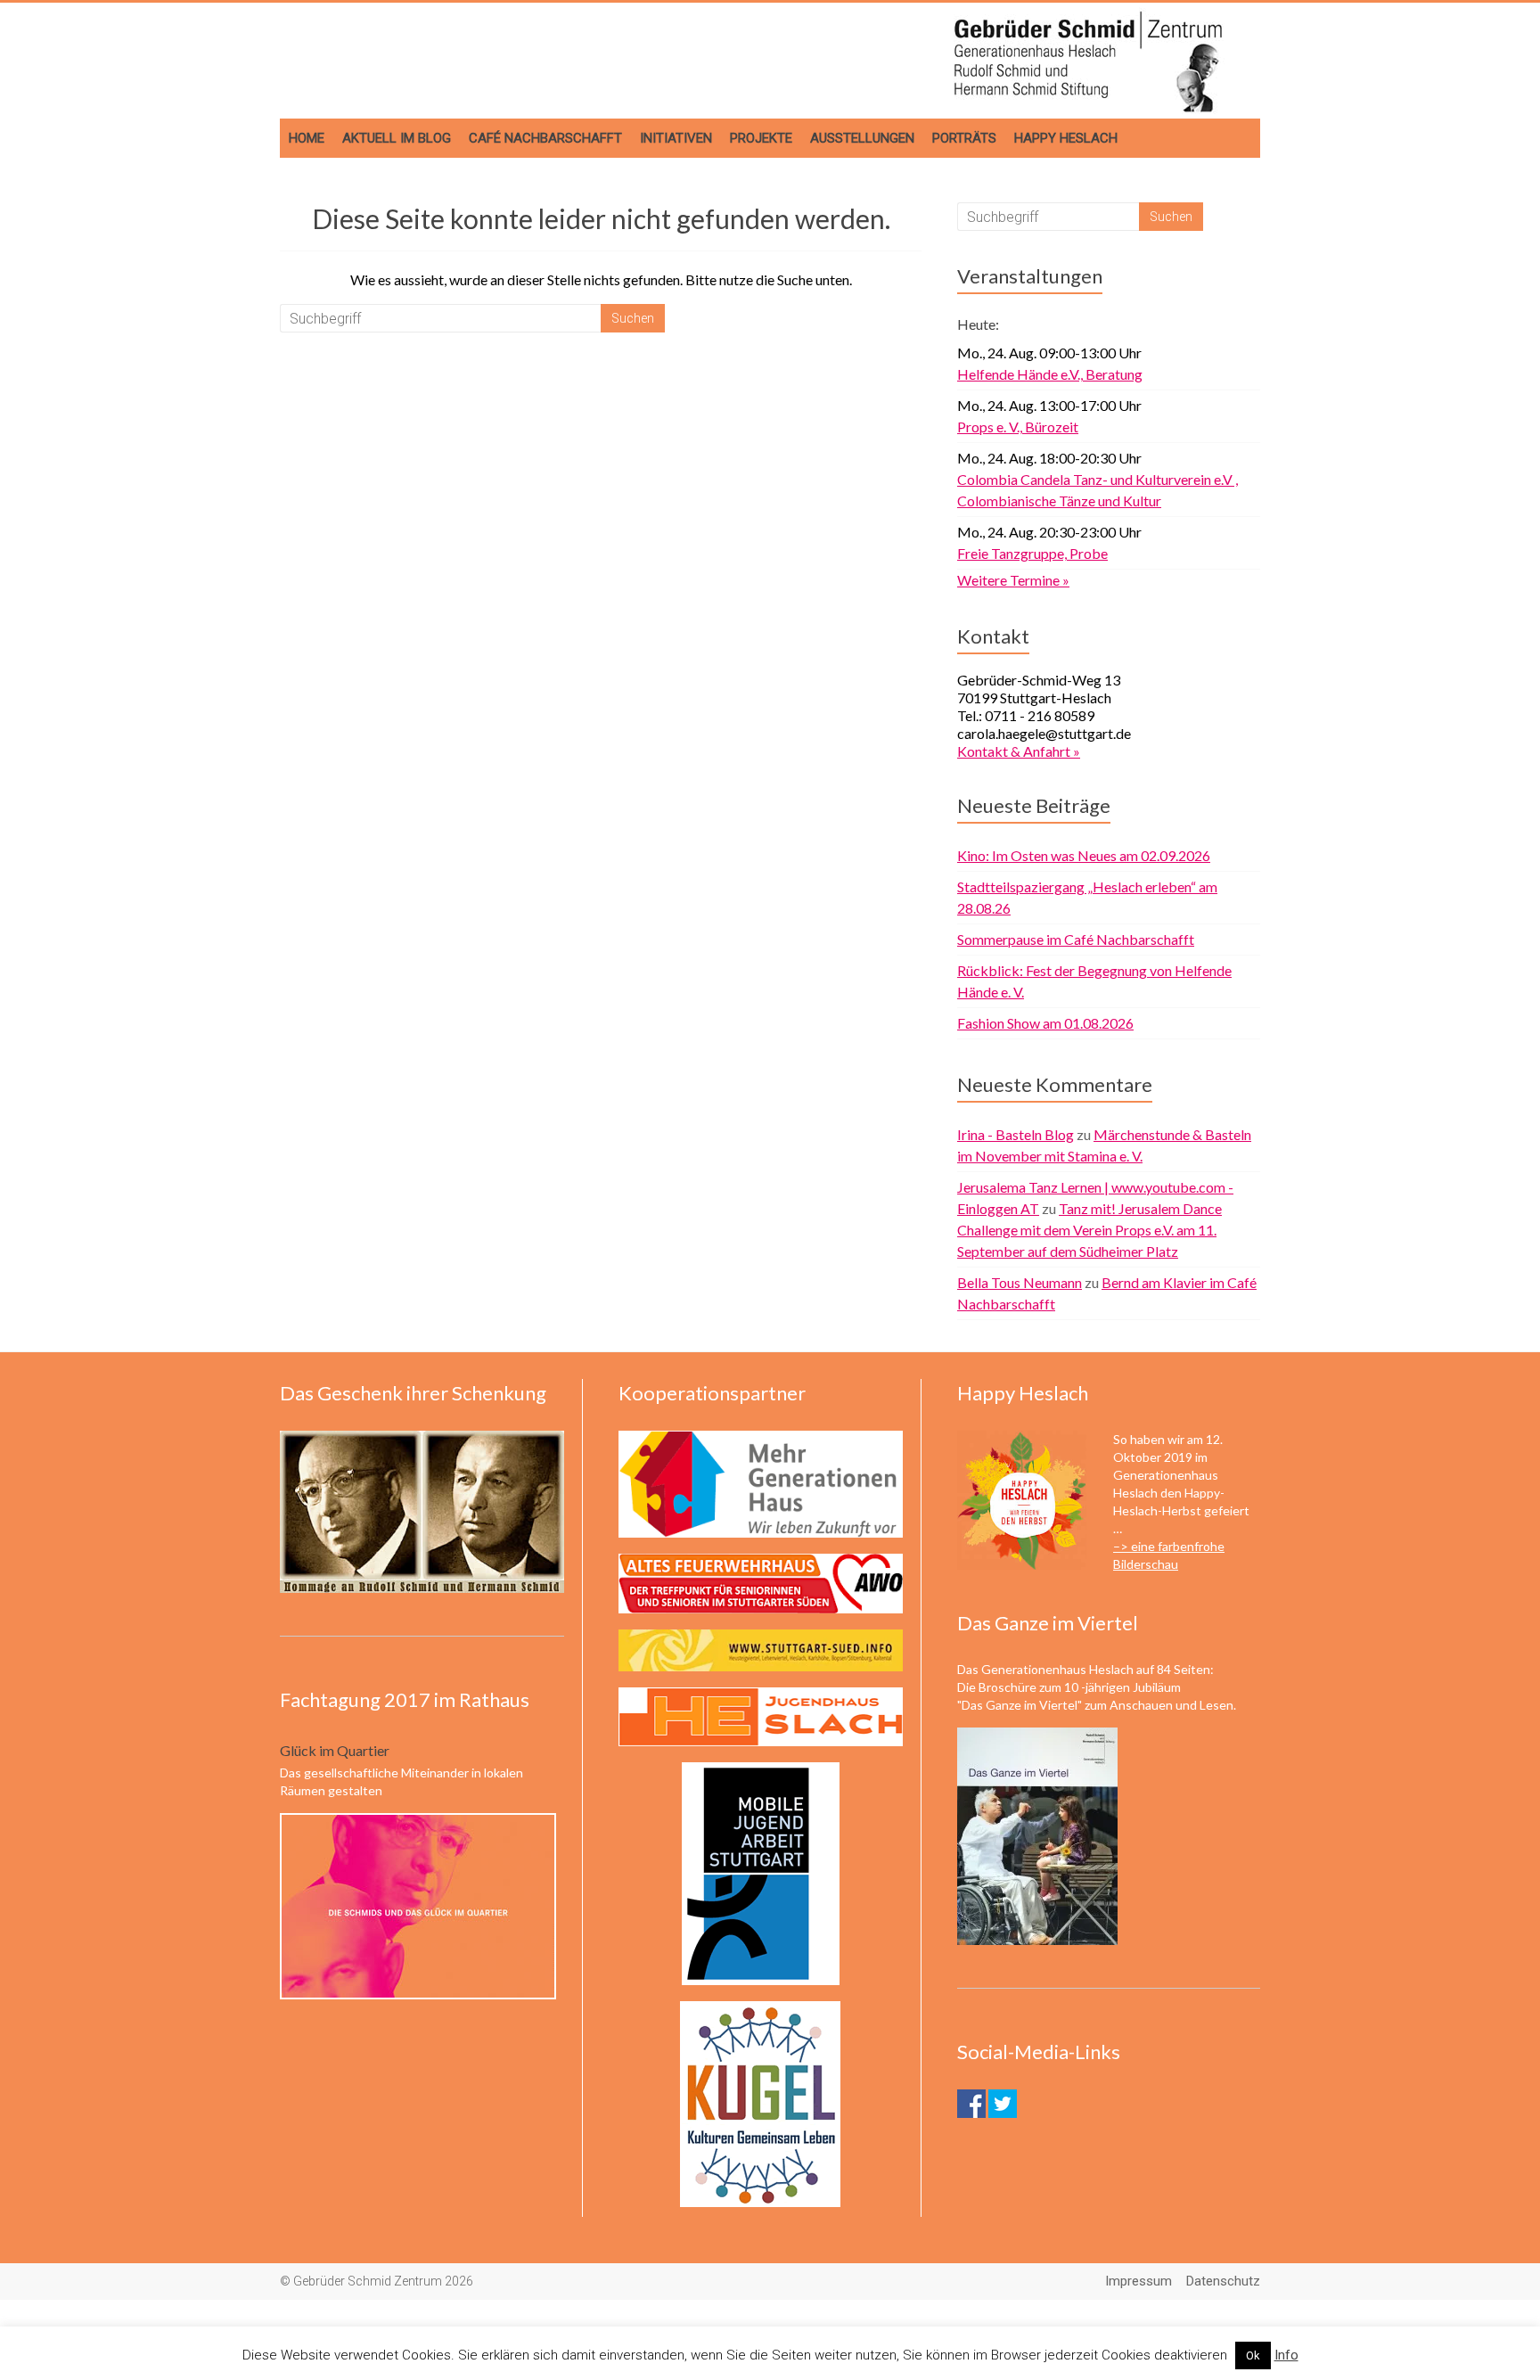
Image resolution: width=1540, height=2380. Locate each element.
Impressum (1139, 2281)
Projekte (761, 138)
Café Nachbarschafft (545, 138)
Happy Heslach (1066, 138)
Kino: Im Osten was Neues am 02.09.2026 (1084, 855)
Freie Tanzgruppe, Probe (1032, 553)
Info (1286, 2355)
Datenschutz (1223, 2281)
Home (307, 138)
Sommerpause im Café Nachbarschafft (1076, 939)
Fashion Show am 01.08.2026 (1045, 1023)
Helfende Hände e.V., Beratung (1050, 374)
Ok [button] (1253, 2355)
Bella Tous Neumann (1020, 1282)
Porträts (964, 138)
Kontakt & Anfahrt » (1019, 751)
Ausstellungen (862, 138)
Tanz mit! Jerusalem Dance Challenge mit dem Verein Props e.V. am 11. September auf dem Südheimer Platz (1089, 1230)
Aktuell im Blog (397, 138)
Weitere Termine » (1013, 580)
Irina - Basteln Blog (1016, 1134)
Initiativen (676, 138)
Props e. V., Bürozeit (1018, 427)
